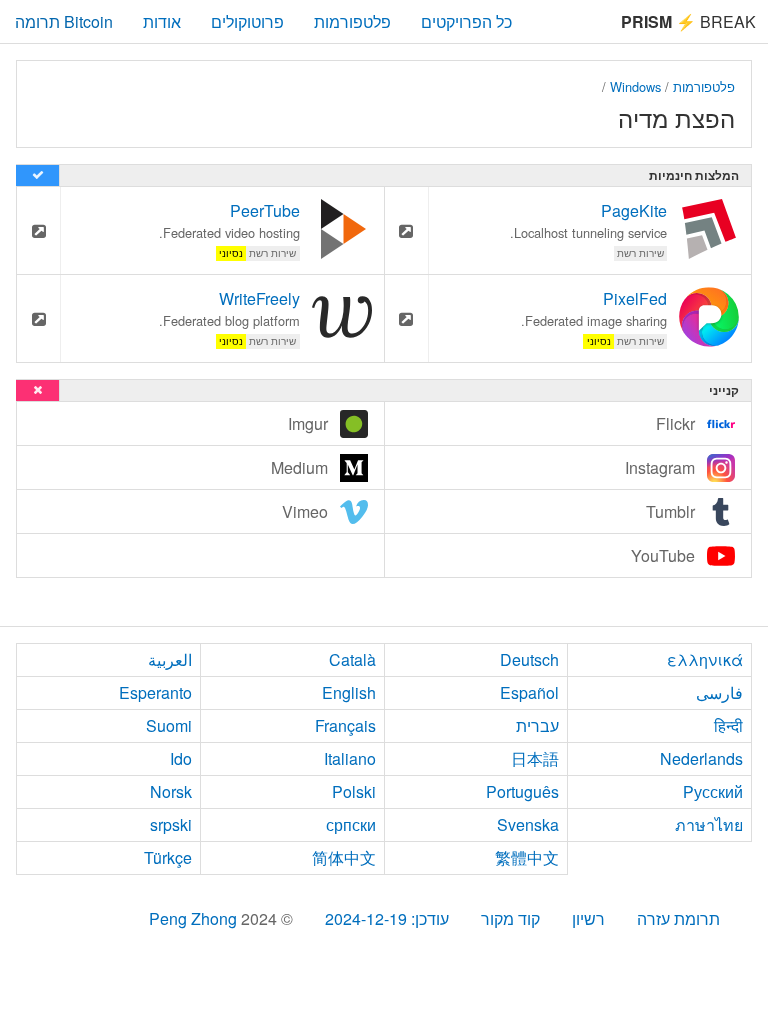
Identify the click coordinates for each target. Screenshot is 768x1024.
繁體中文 (527, 857)
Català (352, 659)
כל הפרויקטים (466, 21)
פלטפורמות (352, 21)
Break (688, 21)
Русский (713, 791)
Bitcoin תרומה (64, 21)
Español (529, 692)
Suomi (169, 725)
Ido (181, 758)
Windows (635, 86)
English (349, 692)
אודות (162, 21)
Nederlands (701, 758)
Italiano (350, 758)
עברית (537, 725)
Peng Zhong (195, 918)
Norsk (171, 791)
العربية (170, 659)
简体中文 (344, 857)
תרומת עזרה (678, 918)
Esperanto (155, 692)
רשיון (588, 918)
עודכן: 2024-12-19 (387, 918)
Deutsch (529, 659)
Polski (354, 791)
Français (345, 725)
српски (351, 824)
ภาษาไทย (709, 824)
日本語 (535, 758)
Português (522, 791)
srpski (171, 824)
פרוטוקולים (247, 21)
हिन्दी (728, 725)
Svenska (528, 824)
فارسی (719, 692)
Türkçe (168, 857)
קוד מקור (510, 918)
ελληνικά (705, 659)
